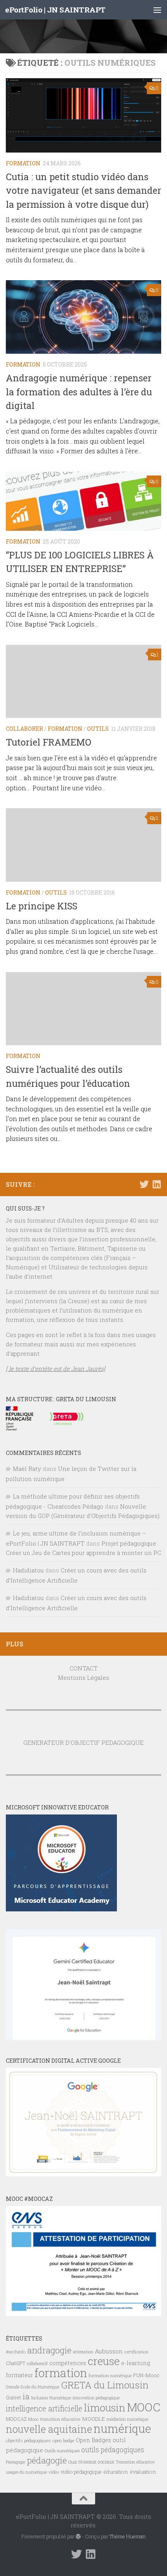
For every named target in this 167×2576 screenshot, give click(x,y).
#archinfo (16, 2352)
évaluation (143, 2472)
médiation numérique (127, 2419)
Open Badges (93, 2440)
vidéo (54, 2472)
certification (136, 2352)
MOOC (144, 2407)
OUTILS (98, 729)
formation (61, 2373)
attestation (83, 2352)
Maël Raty (27, 1469)
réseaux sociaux (96, 2462)
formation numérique (110, 2375)
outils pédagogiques (113, 2450)
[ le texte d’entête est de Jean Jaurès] (56, 1369)
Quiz (73, 2462)
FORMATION (23, 163)
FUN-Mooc (146, 2375)
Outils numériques (62, 2451)
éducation (116, 2472)
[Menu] (157, 10)
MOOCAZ (16, 2419)
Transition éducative (135, 2462)
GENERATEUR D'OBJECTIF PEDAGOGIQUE (83, 1742)
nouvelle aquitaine (49, 2429)
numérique (122, 2429)
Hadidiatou (28, 1570)
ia (26, 2396)
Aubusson (109, 2351)
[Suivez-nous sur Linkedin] (157, 1184)
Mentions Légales (83, 1678)
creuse (104, 2361)
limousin (105, 2408)
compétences (68, 2363)
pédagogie (47, 2460)
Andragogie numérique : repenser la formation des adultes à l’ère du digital (79, 391)
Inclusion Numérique (51, 2398)
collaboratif (37, 2364)
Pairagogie (16, 2462)
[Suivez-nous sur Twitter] (144, 1184)
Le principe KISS (42, 906)
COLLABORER (24, 729)
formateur (19, 2375)
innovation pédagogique (96, 2398)
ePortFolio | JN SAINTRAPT (55, 10)
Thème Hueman (128, 2536)
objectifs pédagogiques (28, 2440)
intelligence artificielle (44, 2408)
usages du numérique (26, 2472)
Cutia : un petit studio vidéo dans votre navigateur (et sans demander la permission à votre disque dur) (83, 190)
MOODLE (93, 2419)
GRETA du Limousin (105, 2385)
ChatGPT (16, 2363)
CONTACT (84, 1668)
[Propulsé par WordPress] (78, 2537)
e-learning (136, 2363)
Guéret (13, 2397)
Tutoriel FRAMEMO (49, 742)
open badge (63, 2440)
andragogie (49, 2350)
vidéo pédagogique (81, 2472)
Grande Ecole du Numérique (33, 2387)
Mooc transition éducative (54, 2419)
